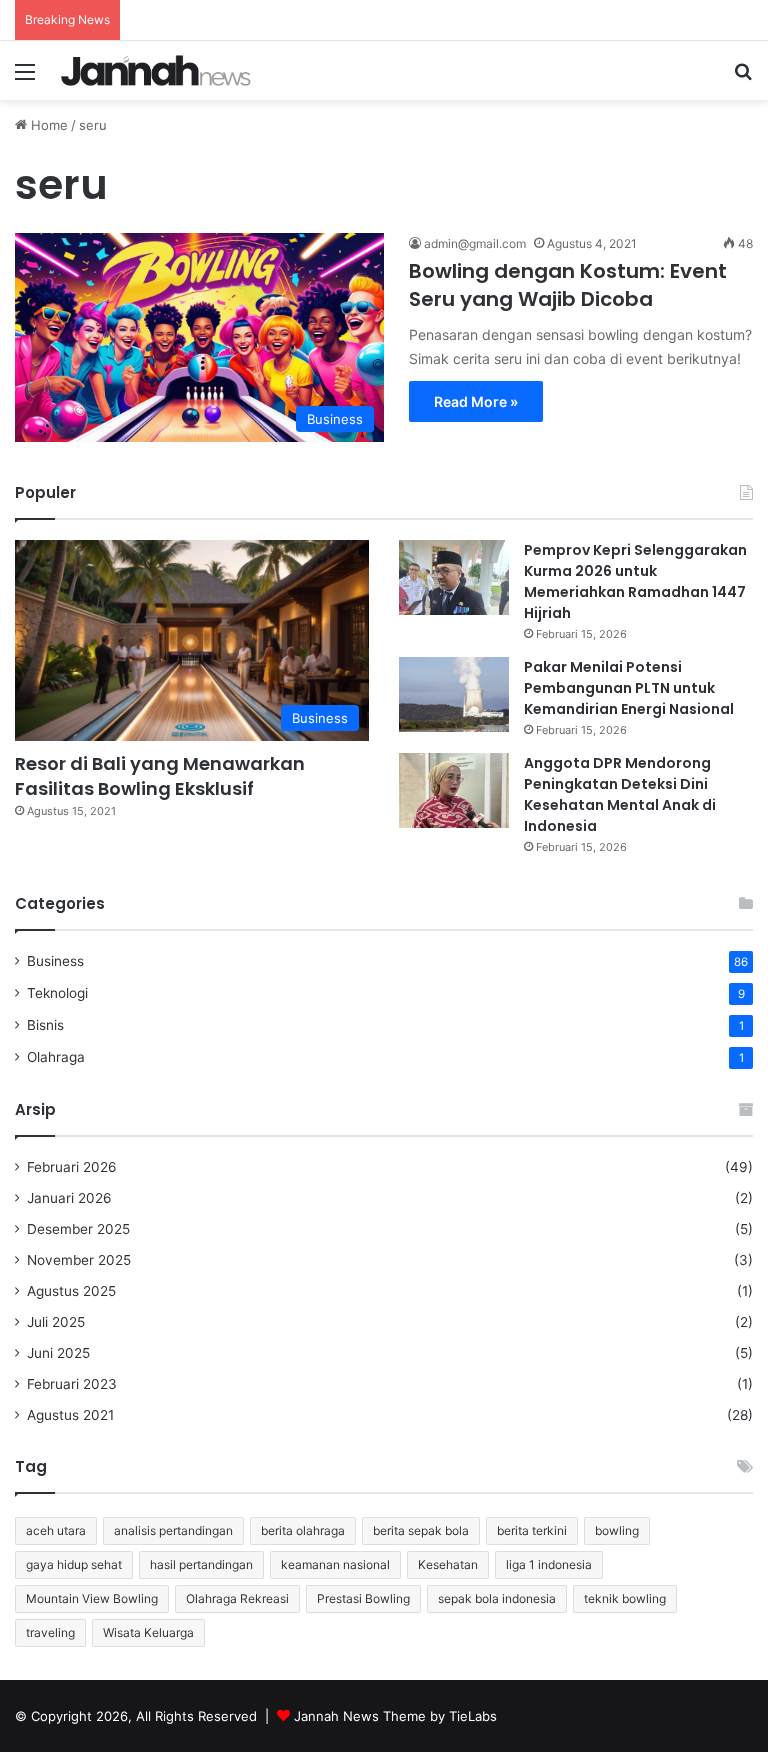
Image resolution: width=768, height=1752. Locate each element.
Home (47, 125)
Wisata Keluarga (148, 1632)
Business (55, 961)
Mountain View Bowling (92, 1598)
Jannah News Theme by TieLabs (395, 1716)
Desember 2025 (78, 1229)
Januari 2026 (69, 1198)
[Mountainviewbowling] (156, 70)
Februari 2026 (72, 1167)
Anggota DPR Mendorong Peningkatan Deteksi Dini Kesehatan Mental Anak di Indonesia (620, 794)
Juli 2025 (56, 1322)
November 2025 (79, 1260)
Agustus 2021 (70, 1415)
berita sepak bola (421, 1530)
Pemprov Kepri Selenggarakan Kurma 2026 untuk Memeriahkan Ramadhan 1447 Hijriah (635, 581)
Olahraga (56, 1057)
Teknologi (57, 993)
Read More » (476, 401)
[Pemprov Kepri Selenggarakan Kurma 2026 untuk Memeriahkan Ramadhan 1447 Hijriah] (454, 577)
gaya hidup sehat (74, 1564)
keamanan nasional (335, 1564)
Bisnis (45, 1025)
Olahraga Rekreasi (237, 1598)
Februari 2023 (72, 1384)
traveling (50, 1632)
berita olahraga (303, 1530)
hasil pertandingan (201, 1564)
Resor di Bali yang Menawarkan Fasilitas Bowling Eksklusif (160, 776)
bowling (617, 1530)
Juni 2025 (58, 1353)
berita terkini (532, 1530)
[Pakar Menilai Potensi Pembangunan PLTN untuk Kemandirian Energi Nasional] (454, 694)
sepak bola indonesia (497, 1598)
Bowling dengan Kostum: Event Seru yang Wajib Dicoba (568, 285)
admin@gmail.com (475, 243)
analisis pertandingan (173, 1530)
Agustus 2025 (71, 1291)
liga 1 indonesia (549, 1564)
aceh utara (56, 1530)
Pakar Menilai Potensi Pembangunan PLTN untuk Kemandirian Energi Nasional (629, 688)
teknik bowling (625, 1598)
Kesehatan (448, 1564)
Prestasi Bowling (363, 1598)
